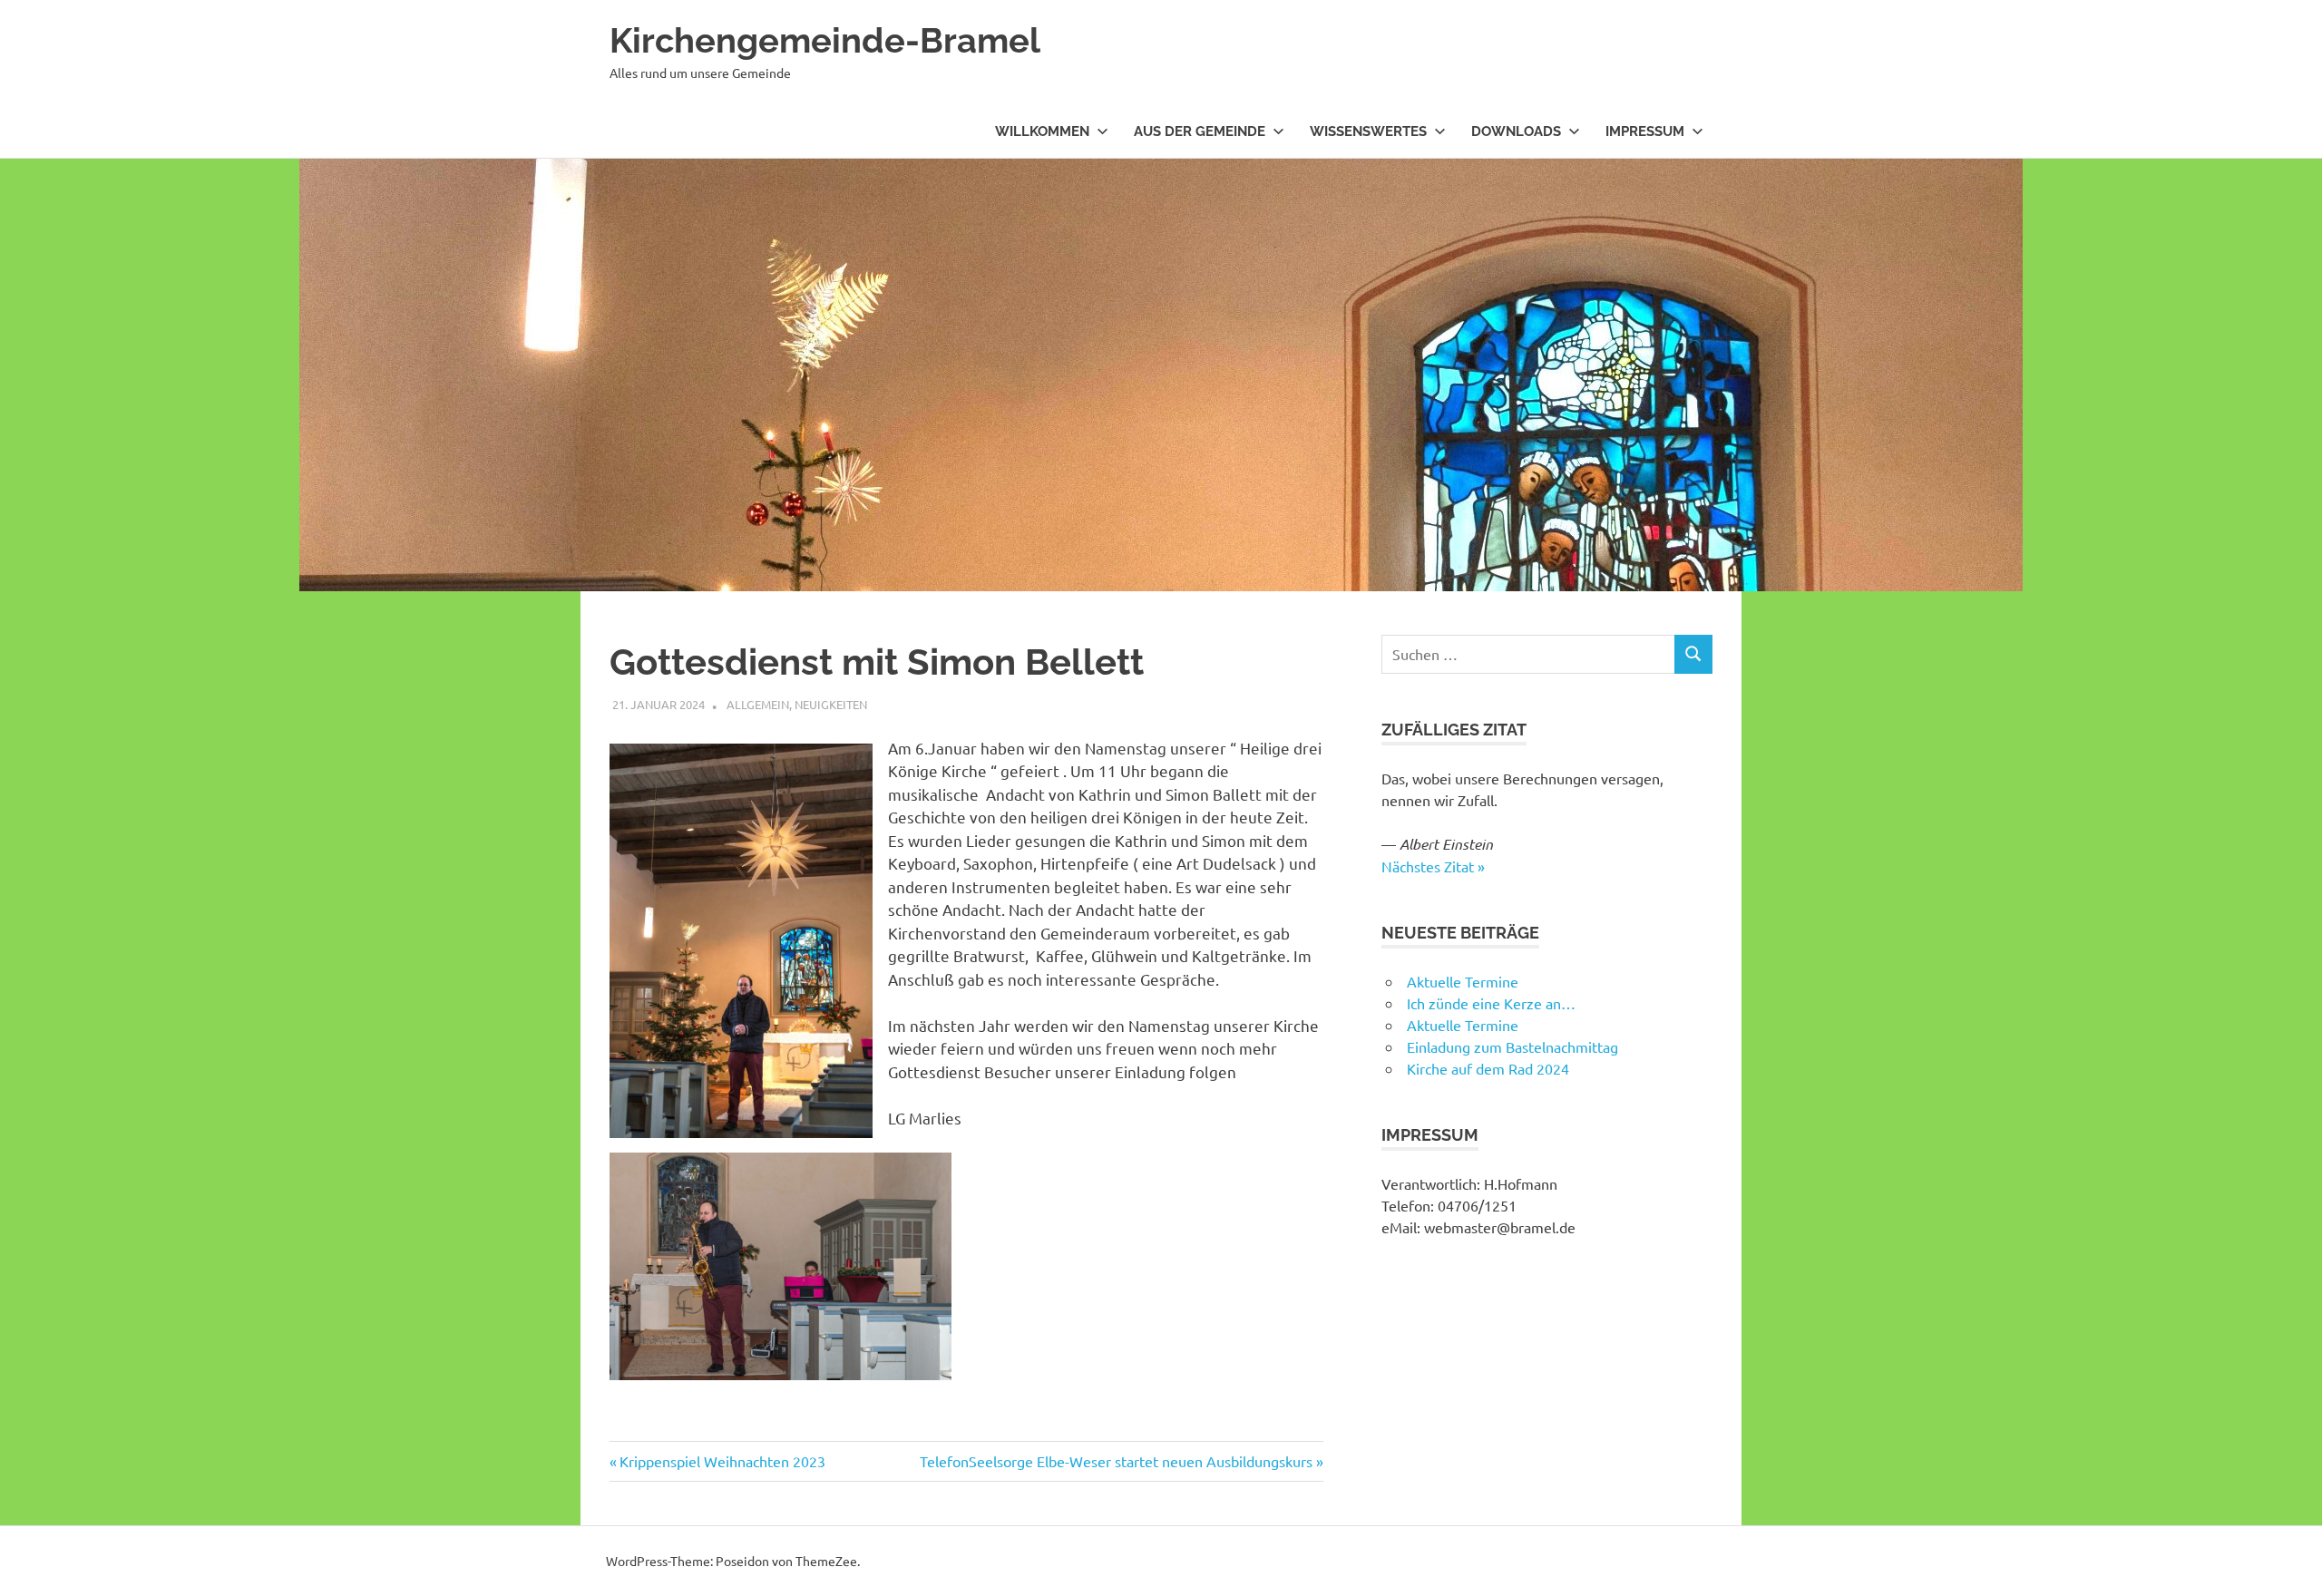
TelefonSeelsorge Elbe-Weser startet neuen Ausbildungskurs (1116, 1461)
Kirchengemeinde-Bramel (825, 40)
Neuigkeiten (831, 704)
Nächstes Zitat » (1433, 866)
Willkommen (1042, 131)
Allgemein (758, 704)
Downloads (1516, 131)
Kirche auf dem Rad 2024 (1488, 1068)
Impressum (1645, 131)
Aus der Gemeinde (1200, 131)
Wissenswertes (1368, 131)
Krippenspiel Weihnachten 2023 (722, 1461)
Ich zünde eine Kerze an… (1491, 1003)
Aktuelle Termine (1463, 981)
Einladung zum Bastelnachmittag (1512, 1046)
